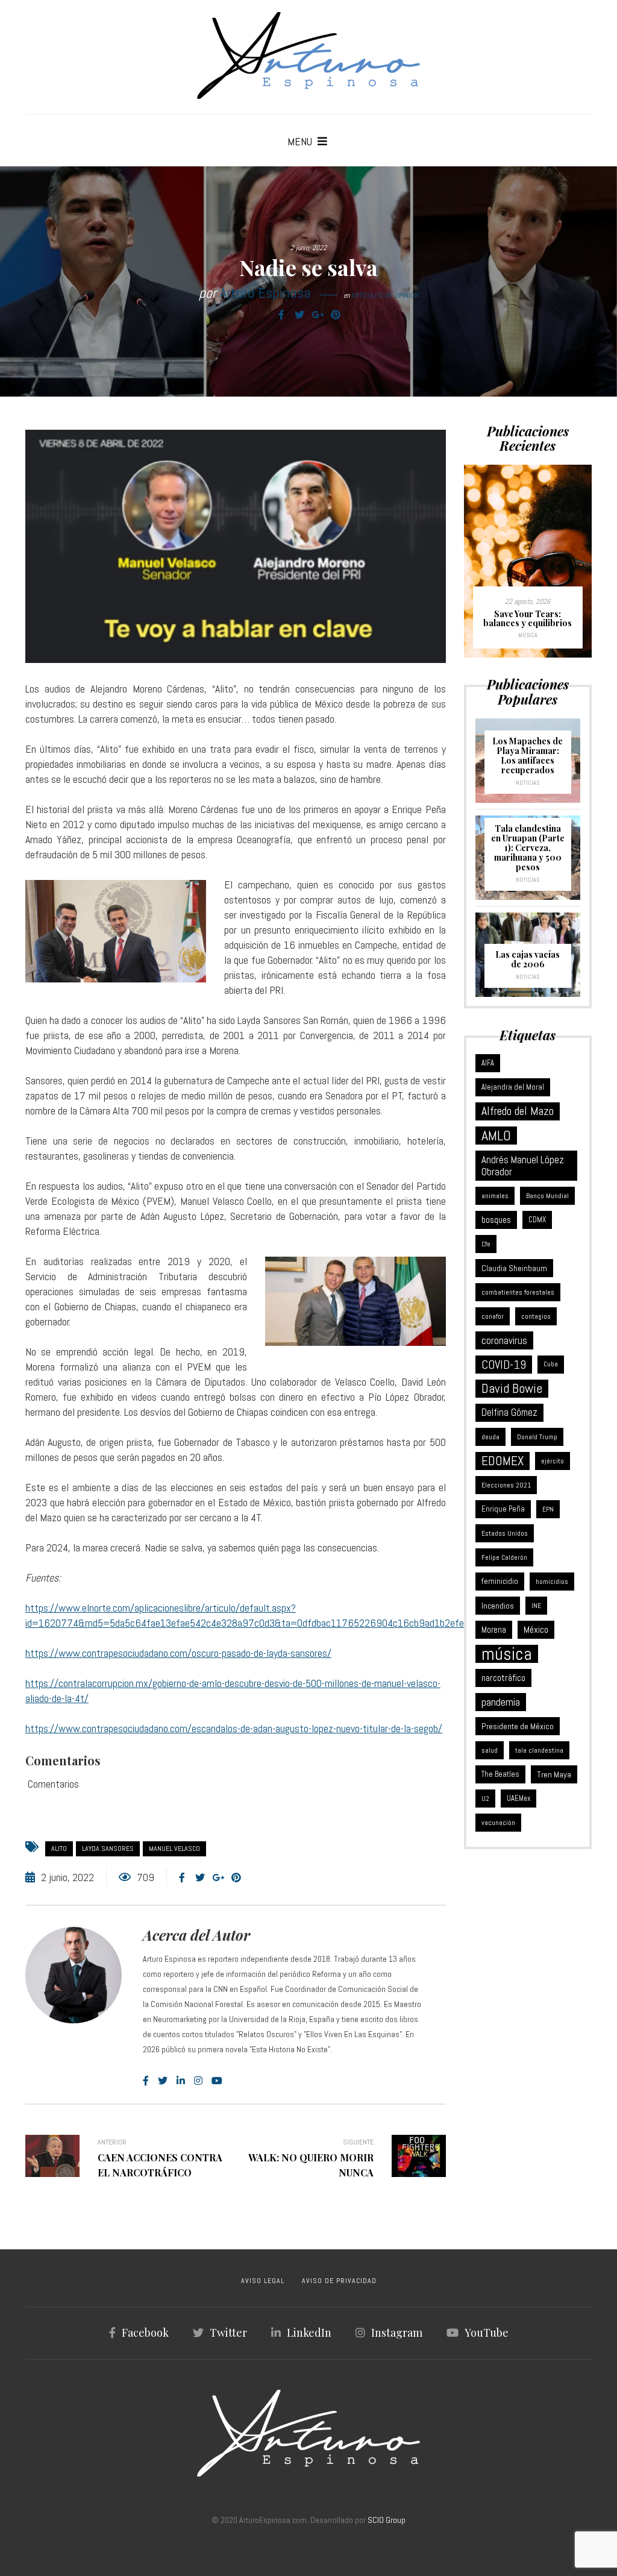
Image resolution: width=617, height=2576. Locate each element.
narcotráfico (503, 1678)
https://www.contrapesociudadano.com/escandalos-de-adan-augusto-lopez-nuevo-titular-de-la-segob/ (234, 1728)
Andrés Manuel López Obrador (523, 1166)
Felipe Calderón (504, 1557)
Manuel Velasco (174, 1849)
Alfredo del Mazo (518, 1111)
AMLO (496, 1136)
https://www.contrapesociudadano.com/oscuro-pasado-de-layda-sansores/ (178, 1653)
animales (495, 1196)
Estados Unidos (505, 1533)
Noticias (528, 783)
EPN (548, 1509)
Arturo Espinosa (265, 293)
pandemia (501, 1702)
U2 (485, 1798)
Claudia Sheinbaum (514, 1268)
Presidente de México (518, 1726)
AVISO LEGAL (263, 2281)
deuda (490, 1437)
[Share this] (281, 315)
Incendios (498, 1606)
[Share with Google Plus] (318, 315)
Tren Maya (554, 1774)
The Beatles (500, 1774)
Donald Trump (537, 1437)
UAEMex (518, 1798)
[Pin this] (336, 315)
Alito (59, 1849)
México (536, 1629)
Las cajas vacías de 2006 (528, 959)
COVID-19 (504, 1365)
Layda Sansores (108, 1849)
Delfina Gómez (509, 1412)
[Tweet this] (299, 315)
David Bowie (512, 1388)
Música (528, 635)
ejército (553, 1461)
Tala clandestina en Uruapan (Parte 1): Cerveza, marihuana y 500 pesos (528, 848)
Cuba (551, 1364)
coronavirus (504, 1340)
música (507, 1654)
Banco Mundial (547, 1196)
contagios (536, 1316)
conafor (493, 1316)
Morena (494, 1630)
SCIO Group (387, 2520)
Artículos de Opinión (385, 295)
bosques (496, 1220)
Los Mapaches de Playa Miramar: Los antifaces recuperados (528, 756)
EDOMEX (503, 1461)
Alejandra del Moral (513, 1087)
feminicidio (500, 1581)
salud (490, 1750)
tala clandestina (539, 1750)
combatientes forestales (518, 1292)
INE (536, 1606)
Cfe (486, 1244)
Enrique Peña (503, 1509)
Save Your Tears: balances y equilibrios (528, 619)
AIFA (488, 1063)
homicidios (552, 1582)
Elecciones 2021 (506, 1485)
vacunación (498, 1823)
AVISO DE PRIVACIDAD (339, 2281)
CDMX (537, 1220)
